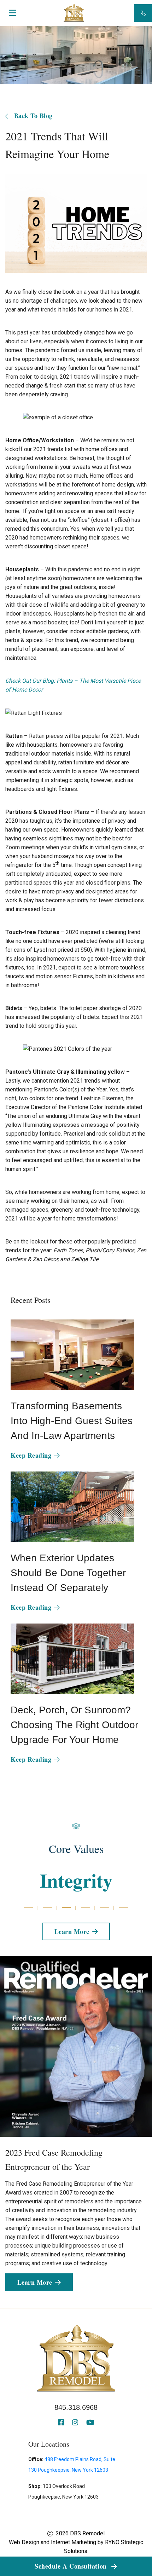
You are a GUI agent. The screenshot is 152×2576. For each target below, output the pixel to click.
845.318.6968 (76, 2407)
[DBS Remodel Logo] (74, 12)
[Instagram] (76, 2423)
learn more (35, 2282)
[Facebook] (62, 2423)
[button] (28, 1908)
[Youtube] (90, 2423)
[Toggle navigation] (12, 14)
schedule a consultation (72, 2566)
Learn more (72, 1931)
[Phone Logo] (143, 13)
